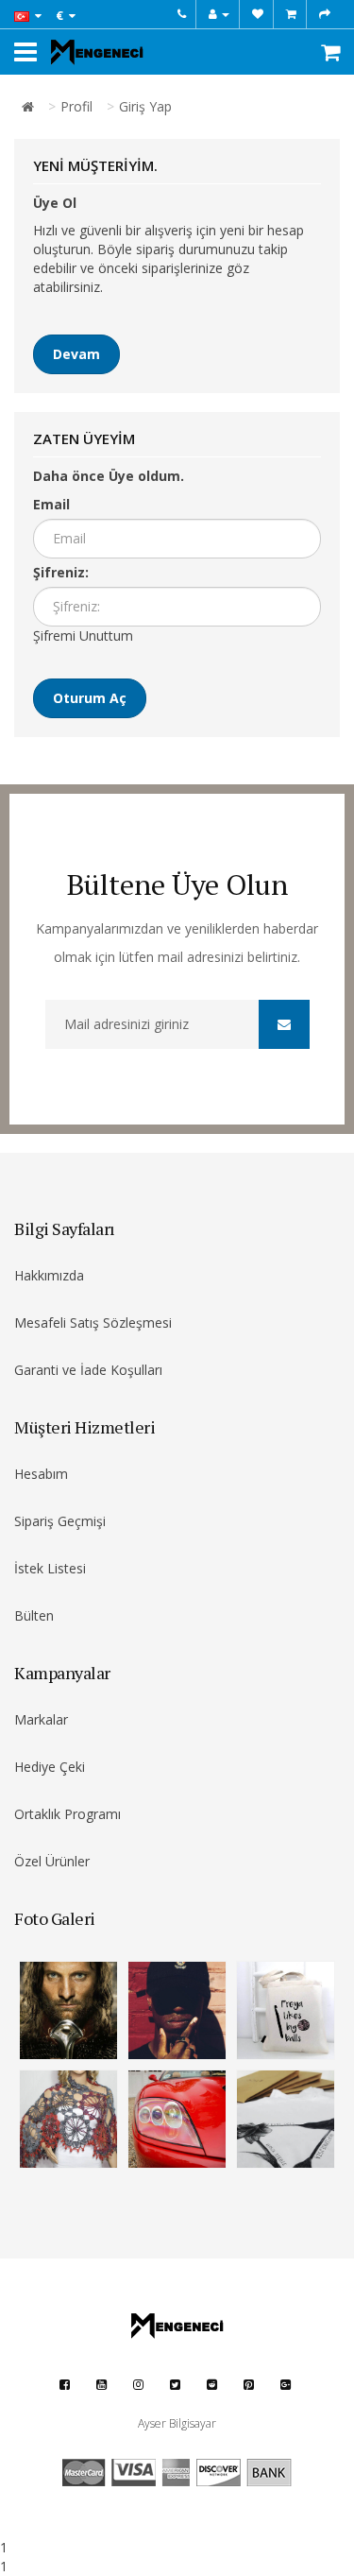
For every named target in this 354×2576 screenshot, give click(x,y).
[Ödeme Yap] (325, 14)
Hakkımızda (49, 1275)
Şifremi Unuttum (83, 635)
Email (51, 504)
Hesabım (41, 1474)
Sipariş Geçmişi (60, 1521)
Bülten (34, 1615)
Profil (76, 106)
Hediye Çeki (50, 1767)
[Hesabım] (219, 14)
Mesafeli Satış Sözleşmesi (93, 1322)
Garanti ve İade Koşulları (88, 1370)
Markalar (41, 1719)
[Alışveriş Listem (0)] (258, 14)
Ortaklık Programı (67, 1814)
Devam (76, 354)
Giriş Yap (145, 106)
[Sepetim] (291, 14)
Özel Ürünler (52, 1861)
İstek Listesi (50, 1568)
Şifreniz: (61, 572)
